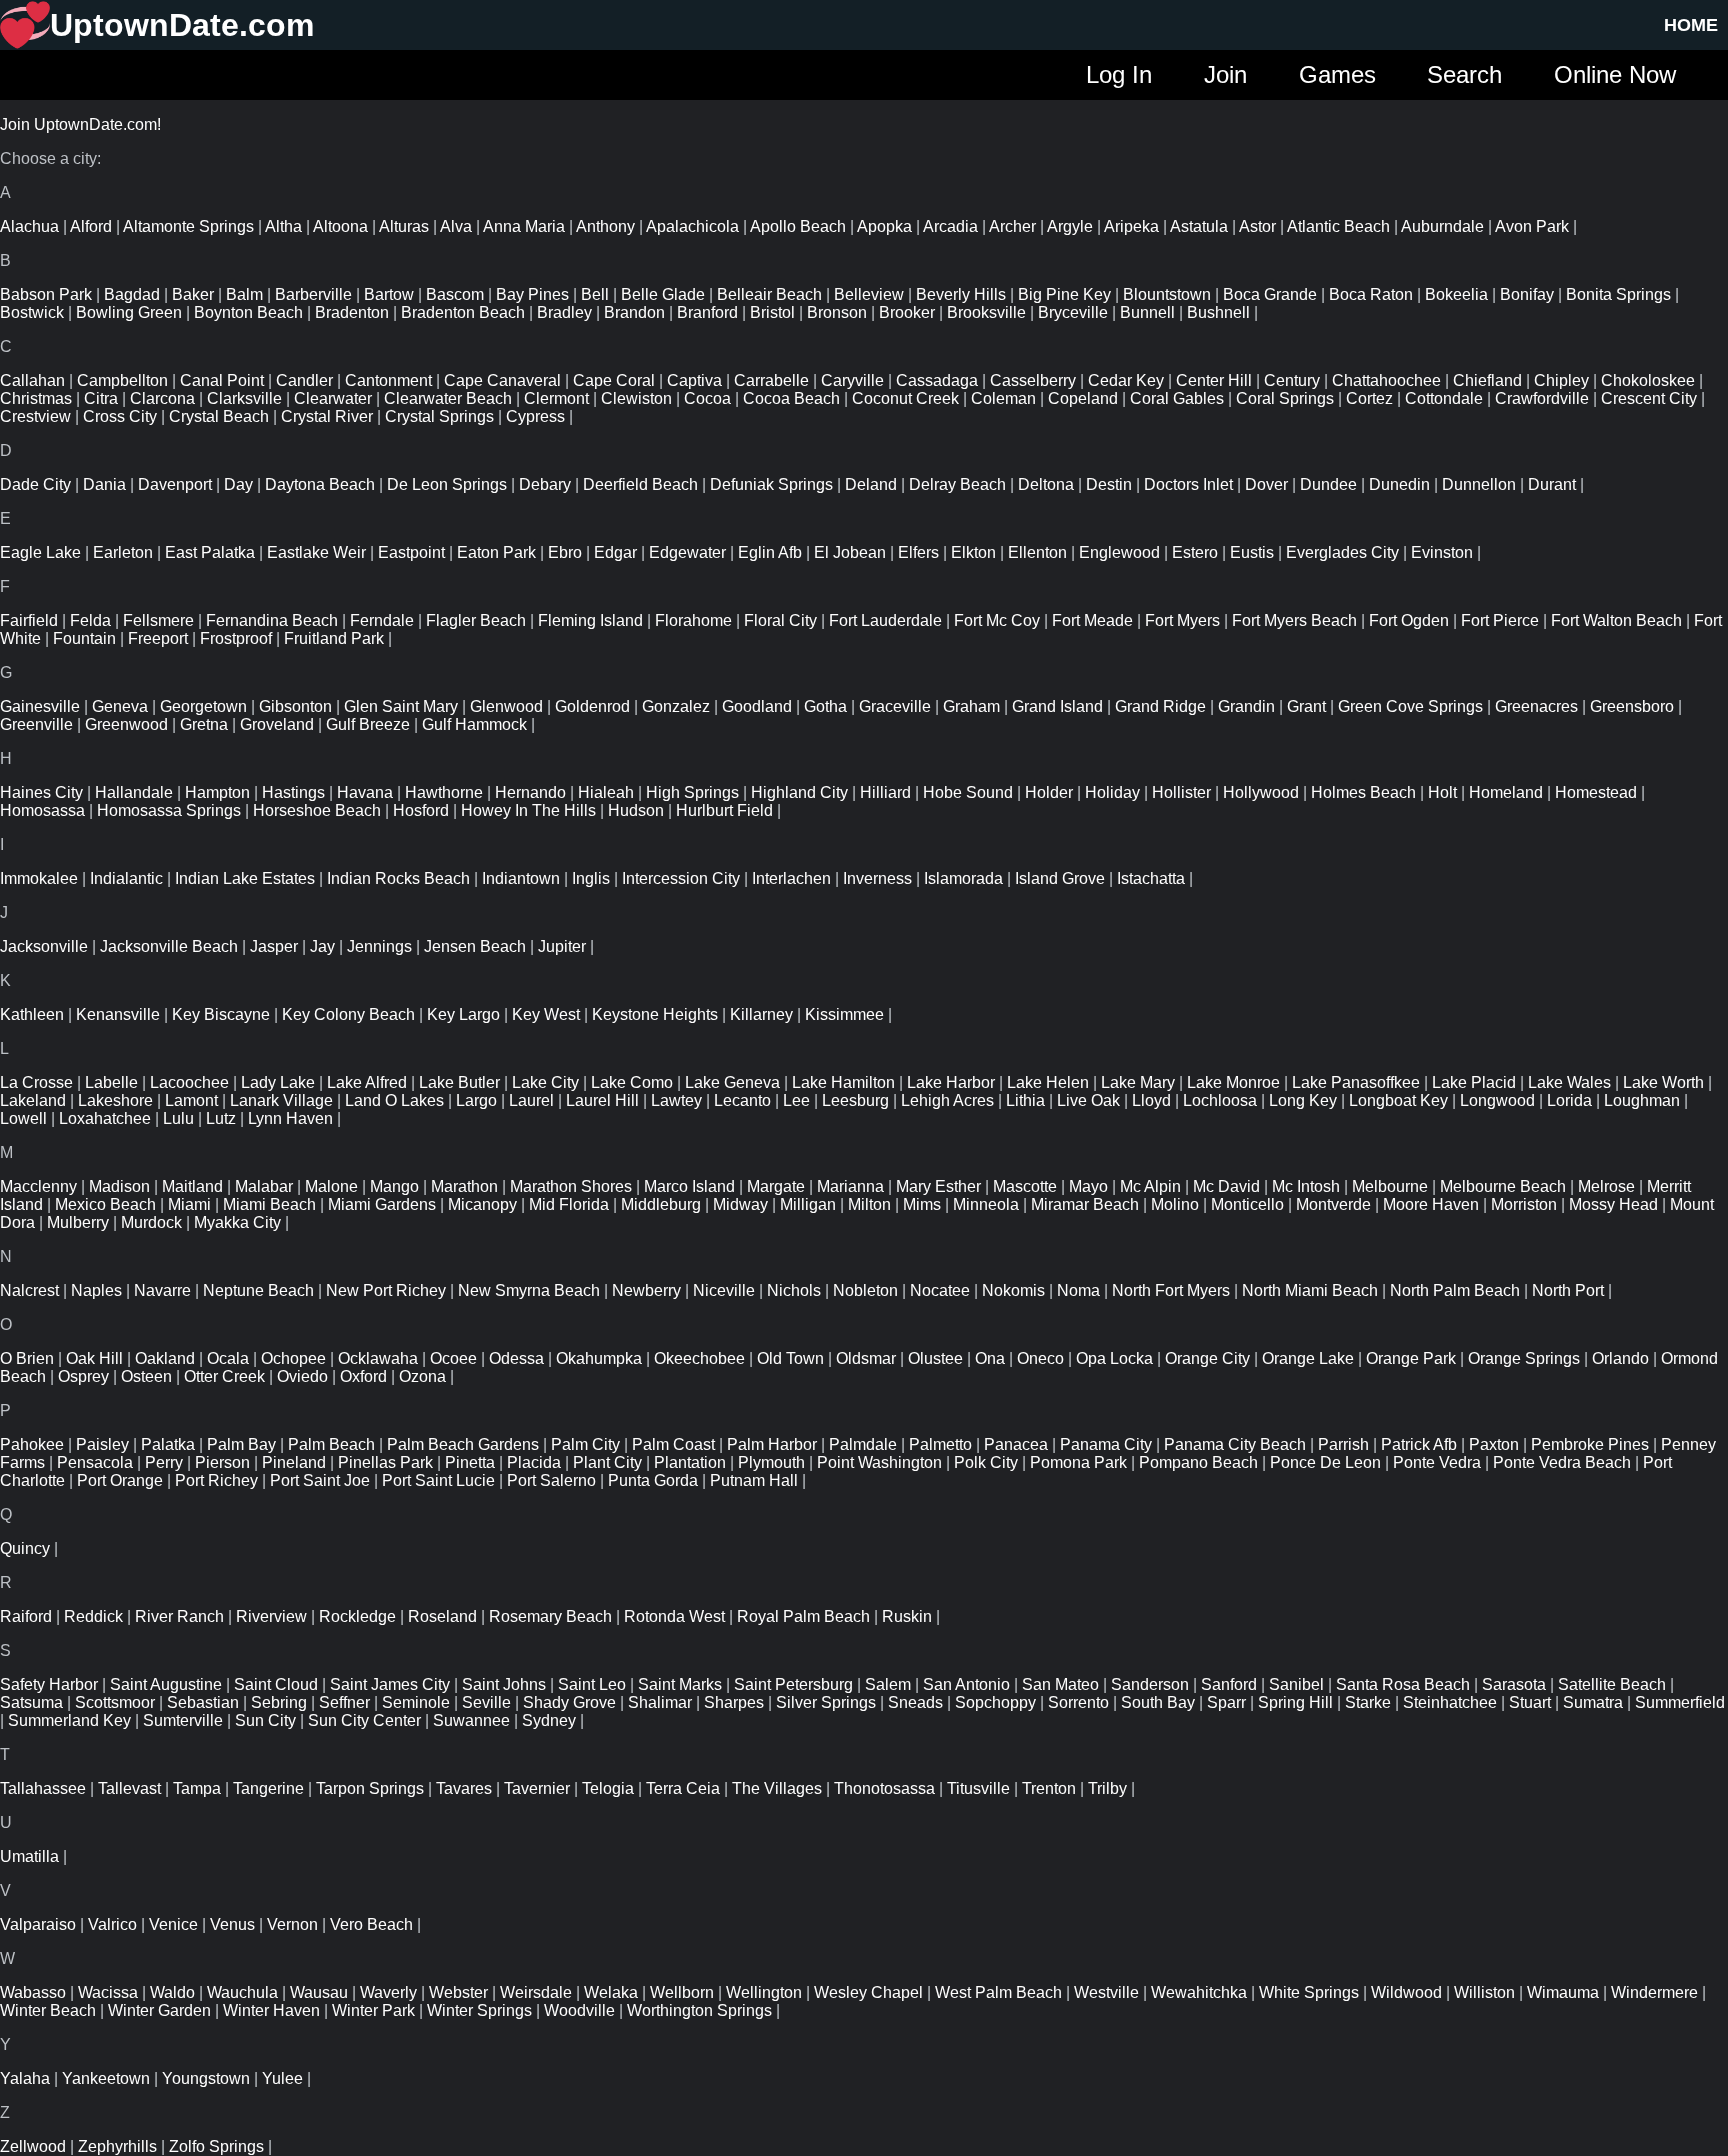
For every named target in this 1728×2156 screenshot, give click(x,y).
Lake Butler (459, 1082)
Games (1337, 74)
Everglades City (1342, 552)
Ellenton (1037, 552)
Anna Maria (524, 226)
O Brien (27, 1358)
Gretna (204, 724)
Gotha (825, 706)
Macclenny (38, 1186)
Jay (322, 946)
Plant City (607, 1462)
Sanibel (1296, 1684)
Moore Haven (1431, 1204)
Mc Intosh (1306, 1186)
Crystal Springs (439, 416)
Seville (486, 1702)
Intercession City (681, 878)
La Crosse (36, 1082)
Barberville (313, 294)
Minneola (986, 1204)
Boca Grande (1270, 294)
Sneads (915, 1702)
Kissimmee (844, 1014)
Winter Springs (479, 2010)
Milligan (808, 1204)
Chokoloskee (1648, 380)
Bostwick (32, 312)
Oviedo (302, 1376)
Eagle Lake (40, 552)
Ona (990, 1358)
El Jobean (850, 552)
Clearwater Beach (448, 398)
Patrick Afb (1419, 1444)
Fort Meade (1092, 620)
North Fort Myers (1171, 1290)
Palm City (585, 1444)
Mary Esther (938, 1186)
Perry (164, 1462)
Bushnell (1218, 312)
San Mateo (1060, 1684)
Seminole (416, 1702)
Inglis (591, 878)
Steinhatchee (1450, 1702)
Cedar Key (1126, 380)
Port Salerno (551, 1480)
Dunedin (1399, 484)
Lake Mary (1138, 1082)
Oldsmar (866, 1358)
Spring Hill (1295, 1702)
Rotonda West (674, 1616)
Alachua (29, 226)
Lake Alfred (367, 1082)
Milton (869, 1204)
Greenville (36, 724)
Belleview (869, 294)
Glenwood (506, 706)
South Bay (1158, 1702)
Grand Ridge (1160, 706)
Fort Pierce (1500, 620)
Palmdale (863, 1444)
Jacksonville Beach (169, 946)
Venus (232, 1924)
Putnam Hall (754, 1480)
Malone (331, 1186)
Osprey (83, 1376)
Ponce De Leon (1325, 1462)
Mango (394, 1186)
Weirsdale (536, 1992)
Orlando (1620, 1358)
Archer (1012, 226)
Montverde (1333, 1204)
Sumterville (183, 1720)
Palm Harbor (772, 1444)
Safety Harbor (49, 1684)
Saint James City (390, 1684)
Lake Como (632, 1082)
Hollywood (1261, 792)
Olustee (935, 1358)
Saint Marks (680, 1684)
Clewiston (636, 398)
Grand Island (1057, 706)
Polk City (986, 1462)
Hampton (217, 792)
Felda (90, 620)
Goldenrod (592, 706)
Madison (119, 1186)
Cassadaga (937, 380)
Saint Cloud (276, 1684)
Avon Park (1532, 226)
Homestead (1596, 792)
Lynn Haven (290, 1118)
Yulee (282, 2078)
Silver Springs (826, 1702)
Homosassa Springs (169, 810)
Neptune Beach (258, 1290)
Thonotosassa (884, 1788)
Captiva (694, 380)
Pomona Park (1078, 1462)
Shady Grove (569, 1702)
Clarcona (162, 398)
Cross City (120, 416)
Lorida (1569, 1100)
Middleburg (661, 1204)
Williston (1484, 1992)
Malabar (264, 1186)
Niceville (724, 1290)
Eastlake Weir (316, 552)
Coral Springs (1285, 398)
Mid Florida (569, 1204)
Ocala (228, 1358)
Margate (776, 1186)
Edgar (615, 552)
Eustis (1252, 552)
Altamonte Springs (188, 226)
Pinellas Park (385, 1462)
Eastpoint (411, 552)
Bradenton (352, 312)
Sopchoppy (995, 1702)
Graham (971, 706)
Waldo (172, 1992)
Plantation (690, 1462)
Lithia (1025, 1100)
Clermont (556, 398)
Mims (922, 1204)
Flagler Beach (476, 620)
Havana (365, 792)
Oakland (165, 1358)
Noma (1078, 1290)
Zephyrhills (117, 2146)
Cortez (1369, 398)
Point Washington (879, 1462)
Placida (534, 1462)
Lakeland (33, 1100)
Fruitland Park (334, 638)
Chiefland (1487, 380)
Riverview (271, 1616)
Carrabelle (771, 380)
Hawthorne (444, 792)
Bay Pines (532, 294)
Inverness (877, 878)
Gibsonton (295, 706)
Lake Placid (1474, 1082)
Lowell (23, 1118)
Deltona (1046, 484)
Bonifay (1527, 294)
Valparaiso (38, 1924)
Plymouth (771, 1462)
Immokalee (39, 878)
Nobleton (865, 1290)
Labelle (111, 1082)
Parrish (1343, 1444)
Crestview (35, 416)
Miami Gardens (382, 1204)
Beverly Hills (961, 294)
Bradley (564, 312)
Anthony (605, 226)
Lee (796, 1100)
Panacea (1016, 1444)
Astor (1257, 226)
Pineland (294, 1462)
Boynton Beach (248, 312)
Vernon (292, 1924)
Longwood (1497, 1100)
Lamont (191, 1100)
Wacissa (108, 1992)
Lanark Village (281, 1100)
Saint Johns (504, 1684)
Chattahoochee (1386, 380)
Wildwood (1406, 1992)
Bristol (772, 312)
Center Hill (1214, 380)
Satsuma (31, 1702)
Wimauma (1563, 1992)
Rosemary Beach (550, 1616)
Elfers (918, 552)
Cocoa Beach (791, 398)
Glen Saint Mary (401, 706)
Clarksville (244, 398)
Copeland (1083, 398)
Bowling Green (129, 312)
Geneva (120, 706)
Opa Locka (1114, 1358)
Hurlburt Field (724, 810)
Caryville (852, 380)
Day (238, 484)
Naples (96, 1290)
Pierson (222, 1462)
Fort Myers (1182, 620)
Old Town (790, 1358)
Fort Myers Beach (1294, 620)
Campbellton (122, 380)
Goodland (757, 706)
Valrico (112, 1924)
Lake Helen (1048, 1082)
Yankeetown (106, 2078)
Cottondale (1444, 398)
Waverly (388, 1992)
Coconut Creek (905, 398)
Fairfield (29, 620)
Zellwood (33, 2146)
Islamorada (963, 878)
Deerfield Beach (640, 484)
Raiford (26, 1616)
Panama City (1106, 1444)
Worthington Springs (699, 2010)
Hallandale (134, 792)
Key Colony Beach (348, 1014)
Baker (193, 294)
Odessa (516, 1358)
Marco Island (689, 1186)
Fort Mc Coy (997, 620)
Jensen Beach (475, 946)
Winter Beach (48, 2010)
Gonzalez (676, 706)
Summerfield (1680, 1702)
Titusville (978, 1788)
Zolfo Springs (216, 2146)
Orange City (1207, 1358)
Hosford (421, 810)
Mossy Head (1613, 1204)
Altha (283, 226)
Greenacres (1536, 706)
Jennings (379, 946)
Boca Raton (1371, 294)
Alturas (404, 226)
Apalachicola (692, 226)
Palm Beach (331, 1444)
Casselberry (1033, 380)
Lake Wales (1569, 1082)
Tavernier (537, 1788)
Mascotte (1025, 1186)
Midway (740, 1204)
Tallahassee (43, 1788)
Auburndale (1442, 226)
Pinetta (470, 1462)
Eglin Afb (770, 552)
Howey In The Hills (528, 810)
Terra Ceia (683, 1788)
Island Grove (1060, 878)
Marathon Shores (571, 1186)
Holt (1442, 792)
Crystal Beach (219, 416)
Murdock (151, 1222)
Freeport (158, 638)
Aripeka (1131, 226)
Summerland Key (69, 1720)
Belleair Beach (769, 294)
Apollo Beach (798, 226)
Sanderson (1150, 1684)
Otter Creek (224, 1376)
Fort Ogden (1409, 620)
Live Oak (1088, 1100)
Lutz (221, 1118)
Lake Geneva (732, 1082)
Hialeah (606, 792)
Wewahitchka (1199, 1992)
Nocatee (940, 1290)
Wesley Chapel (868, 1992)
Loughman (1642, 1100)
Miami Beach (269, 1204)
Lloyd (1151, 1100)
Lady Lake (278, 1082)
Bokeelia (1456, 294)
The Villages (777, 1788)
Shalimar (660, 1702)
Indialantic (126, 878)
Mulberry (78, 1222)
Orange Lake (1308, 1358)
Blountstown (1167, 294)
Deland (871, 484)
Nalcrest (29, 1290)
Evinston (1442, 552)
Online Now (1615, 74)
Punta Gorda (653, 1480)
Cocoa (707, 398)
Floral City (780, 620)
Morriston (1524, 1204)
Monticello (1247, 1204)
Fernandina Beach (272, 620)
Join (1225, 74)
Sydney (549, 1720)
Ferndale (382, 620)
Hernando (530, 792)
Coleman (1003, 398)
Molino (1175, 1204)
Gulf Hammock (474, 724)
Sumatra (1593, 1702)
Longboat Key (1398, 1100)
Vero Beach (371, 1924)
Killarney (761, 1014)
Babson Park (46, 294)
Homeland (1506, 792)
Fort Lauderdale (885, 620)
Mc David (1226, 1186)
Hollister (1181, 792)
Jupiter (562, 946)
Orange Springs (1524, 1358)
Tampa (197, 1788)
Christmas (36, 398)
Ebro (565, 552)
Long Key (1303, 1100)
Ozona (422, 1376)
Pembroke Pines (1590, 1444)
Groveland (277, 724)
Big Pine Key (1064, 294)
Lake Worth (1663, 1082)
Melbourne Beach (1503, 1186)
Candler (304, 380)
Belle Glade (663, 294)
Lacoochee (189, 1082)
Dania (104, 484)
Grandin (1246, 706)
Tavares (464, 1788)
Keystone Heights (655, 1014)
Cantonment (388, 380)
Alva (456, 226)
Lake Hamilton (843, 1082)
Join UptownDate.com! (80, 124)
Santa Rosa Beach (1403, 1684)
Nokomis (1013, 1290)
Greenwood (126, 724)
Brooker (907, 312)
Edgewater (687, 552)
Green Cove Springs (1410, 706)
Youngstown (206, 2078)
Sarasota (1514, 1684)
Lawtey (676, 1100)
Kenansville (118, 1014)
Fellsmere (158, 620)
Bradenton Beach (463, 312)
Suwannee (471, 1720)
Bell (595, 294)
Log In (1119, 74)
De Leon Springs (447, 484)
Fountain (84, 638)
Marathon (464, 1186)
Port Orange (120, 1480)
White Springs (1309, 1992)
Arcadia (950, 226)
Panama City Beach (1235, 1444)
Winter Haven (271, 2010)
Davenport (175, 484)
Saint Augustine (166, 1684)
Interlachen (791, 878)
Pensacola (95, 1462)
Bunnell (1147, 312)
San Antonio (966, 1684)
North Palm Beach (1455, 1290)
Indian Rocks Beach (398, 878)
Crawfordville (1542, 398)
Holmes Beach (1363, 792)
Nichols (794, 1290)
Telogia (608, 1788)
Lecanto (742, 1100)
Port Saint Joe (320, 1480)
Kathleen (32, 1014)
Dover (1266, 484)
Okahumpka (599, 1358)
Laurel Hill (602, 1100)
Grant (1306, 706)
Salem (888, 1684)
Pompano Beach (1198, 1462)
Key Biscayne (221, 1014)
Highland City (799, 792)
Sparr (1226, 1702)
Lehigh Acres (947, 1100)
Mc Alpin (1150, 1186)
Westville (1106, 1992)
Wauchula (242, 1992)
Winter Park (373, 2010)
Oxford (363, 1376)
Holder (1049, 792)
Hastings (293, 792)
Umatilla (29, 1856)
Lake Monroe (1233, 1082)
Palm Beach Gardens (463, 1444)
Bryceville (1073, 312)
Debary (545, 484)
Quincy (25, 1548)
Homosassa (42, 810)
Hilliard (885, 792)
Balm (244, 294)
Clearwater (333, 398)
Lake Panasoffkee (1356, 1082)
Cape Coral (614, 380)
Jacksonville (44, 946)
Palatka (168, 1444)
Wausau (319, 1992)
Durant (1552, 484)
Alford (91, 226)
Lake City (545, 1082)
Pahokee (32, 1444)
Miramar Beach (1085, 1204)
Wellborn (682, 1992)
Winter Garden (159, 2010)
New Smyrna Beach (529, 1290)
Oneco (1040, 1358)
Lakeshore (115, 1100)
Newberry (646, 1290)
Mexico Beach (105, 1204)
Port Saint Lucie (438, 1480)
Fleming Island (590, 620)
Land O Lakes (394, 1100)
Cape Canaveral (502, 380)
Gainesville (40, 706)
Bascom (455, 294)
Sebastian (203, 1702)
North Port (1568, 1290)
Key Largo (463, 1014)
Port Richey (216, 1480)
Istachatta (1151, 878)
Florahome (693, 620)
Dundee (1328, 484)
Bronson (837, 312)
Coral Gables (1177, 398)
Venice (173, 1924)
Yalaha (25, 2078)
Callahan (32, 380)
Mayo (1088, 1186)
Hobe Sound (968, 792)
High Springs (692, 792)
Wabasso (33, 1992)
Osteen (146, 1376)
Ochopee (293, 1358)
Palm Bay (241, 1444)
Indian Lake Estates (245, 878)
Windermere (1654, 1992)
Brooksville (986, 312)
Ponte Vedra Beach (1562, 1462)
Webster (458, 1992)
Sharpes (734, 1702)
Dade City (35, 484)
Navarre (162, 1290)
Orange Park (1411, 1358)
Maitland (192, 1186)
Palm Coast (673, 1444)
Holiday (1112, 792)
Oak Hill (94, 1358)
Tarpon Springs (370, 1788)
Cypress (535, 416)
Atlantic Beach (1338, 226)
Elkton (973, 552)
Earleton (123, 552)
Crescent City (1649, 398)
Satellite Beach (1612, 1684)
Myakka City (237, 1222)
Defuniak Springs (771, 484)
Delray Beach (957, 484)
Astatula (1199, 226)
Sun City (265, 1720)
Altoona (340, 226)
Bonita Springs (1618, 294)
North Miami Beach (1310, 1290)
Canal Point (222, 380)
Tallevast (129, 1788)
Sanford (1229, 1684)
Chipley (1561, 380)
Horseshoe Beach (317, 810)
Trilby (1107, 1788)
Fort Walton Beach (1616, 620)
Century (1292, 380)
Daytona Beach (320, 484)
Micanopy (482, 1204)
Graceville (895, 706)
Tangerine (268, 1788)
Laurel (531, 1100)
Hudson (636, 810)
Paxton (1494, 1444)
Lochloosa (1220, 1100)
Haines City (41, 792)
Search (1464, 74)
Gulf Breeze (368, 724)
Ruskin (907, 1616)
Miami (189, 1204)
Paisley (102, 1444)
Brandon (634, 312)
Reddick (93, 1616)
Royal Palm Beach (803, 1616)
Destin (1109, 484)
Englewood (1119, 552)
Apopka (884, 226)
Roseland (442, 1616)
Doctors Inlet (1188, 484)
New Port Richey (386, 1290)
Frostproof (236, 638)
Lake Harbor (951, 1082)
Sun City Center (364, 1720)
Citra (101, 398)
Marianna (850, 1186)
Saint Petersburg (793, 1684)
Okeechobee (699, 1358)
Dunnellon (1479, 484)
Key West (546, 1014)
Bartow (389, 294)
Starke (1368, 1702)
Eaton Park (496, 552)
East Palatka (210, 552)
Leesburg (855, 1100)
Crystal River (327, 416)
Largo (476, 1100)
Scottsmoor (115, 1702)
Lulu (178, 1118)
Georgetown (203, 706)
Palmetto (940, 1444)
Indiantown (521, 878)
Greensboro (1632, 706)
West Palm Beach (998, 1992)
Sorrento (1078, 1702)
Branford (707, 312)
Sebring (279, 1702)
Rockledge (357, 1616)
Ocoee (453, 1358)
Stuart (1530, 1702)
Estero (1195, 552)
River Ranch (179, 1616)
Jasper (274, 946)
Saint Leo (592, 1684)
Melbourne (1390, 1186)
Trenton (1049, 1788)
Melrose (1606, 1186)
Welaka (611, 1992)
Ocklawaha (378, 1358)
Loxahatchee (105, 1118)
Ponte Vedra (1437, 1462)
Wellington (764, 1992)
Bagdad (132, 294)
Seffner (344, 1702)
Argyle (1070, 226)
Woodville (579, 2010)
